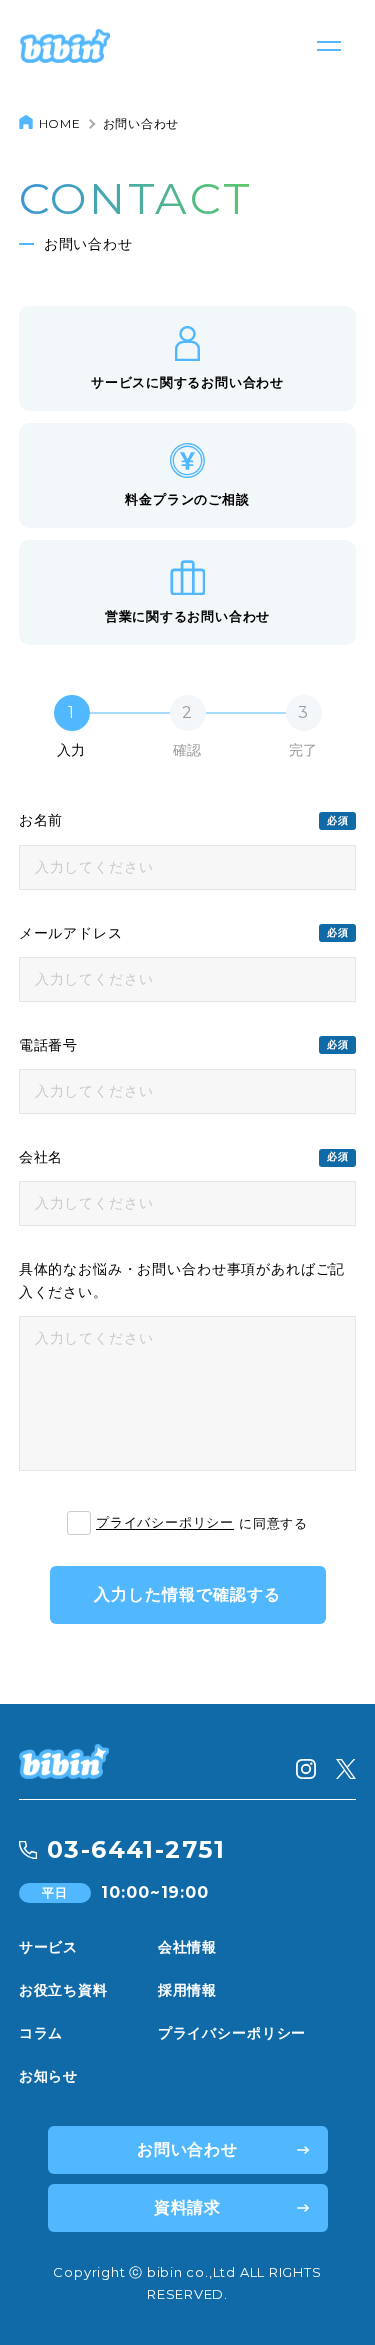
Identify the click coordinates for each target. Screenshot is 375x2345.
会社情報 (187, 1947)
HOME (60, 123)
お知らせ (48, 2076)
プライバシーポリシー (165, 1523)
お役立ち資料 (63, 1990)
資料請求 (188, 2207)
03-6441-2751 (136, 1849)
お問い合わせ (188, 2149)
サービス (48, 1947)
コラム (41, 2033)
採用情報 (187, 1990)
